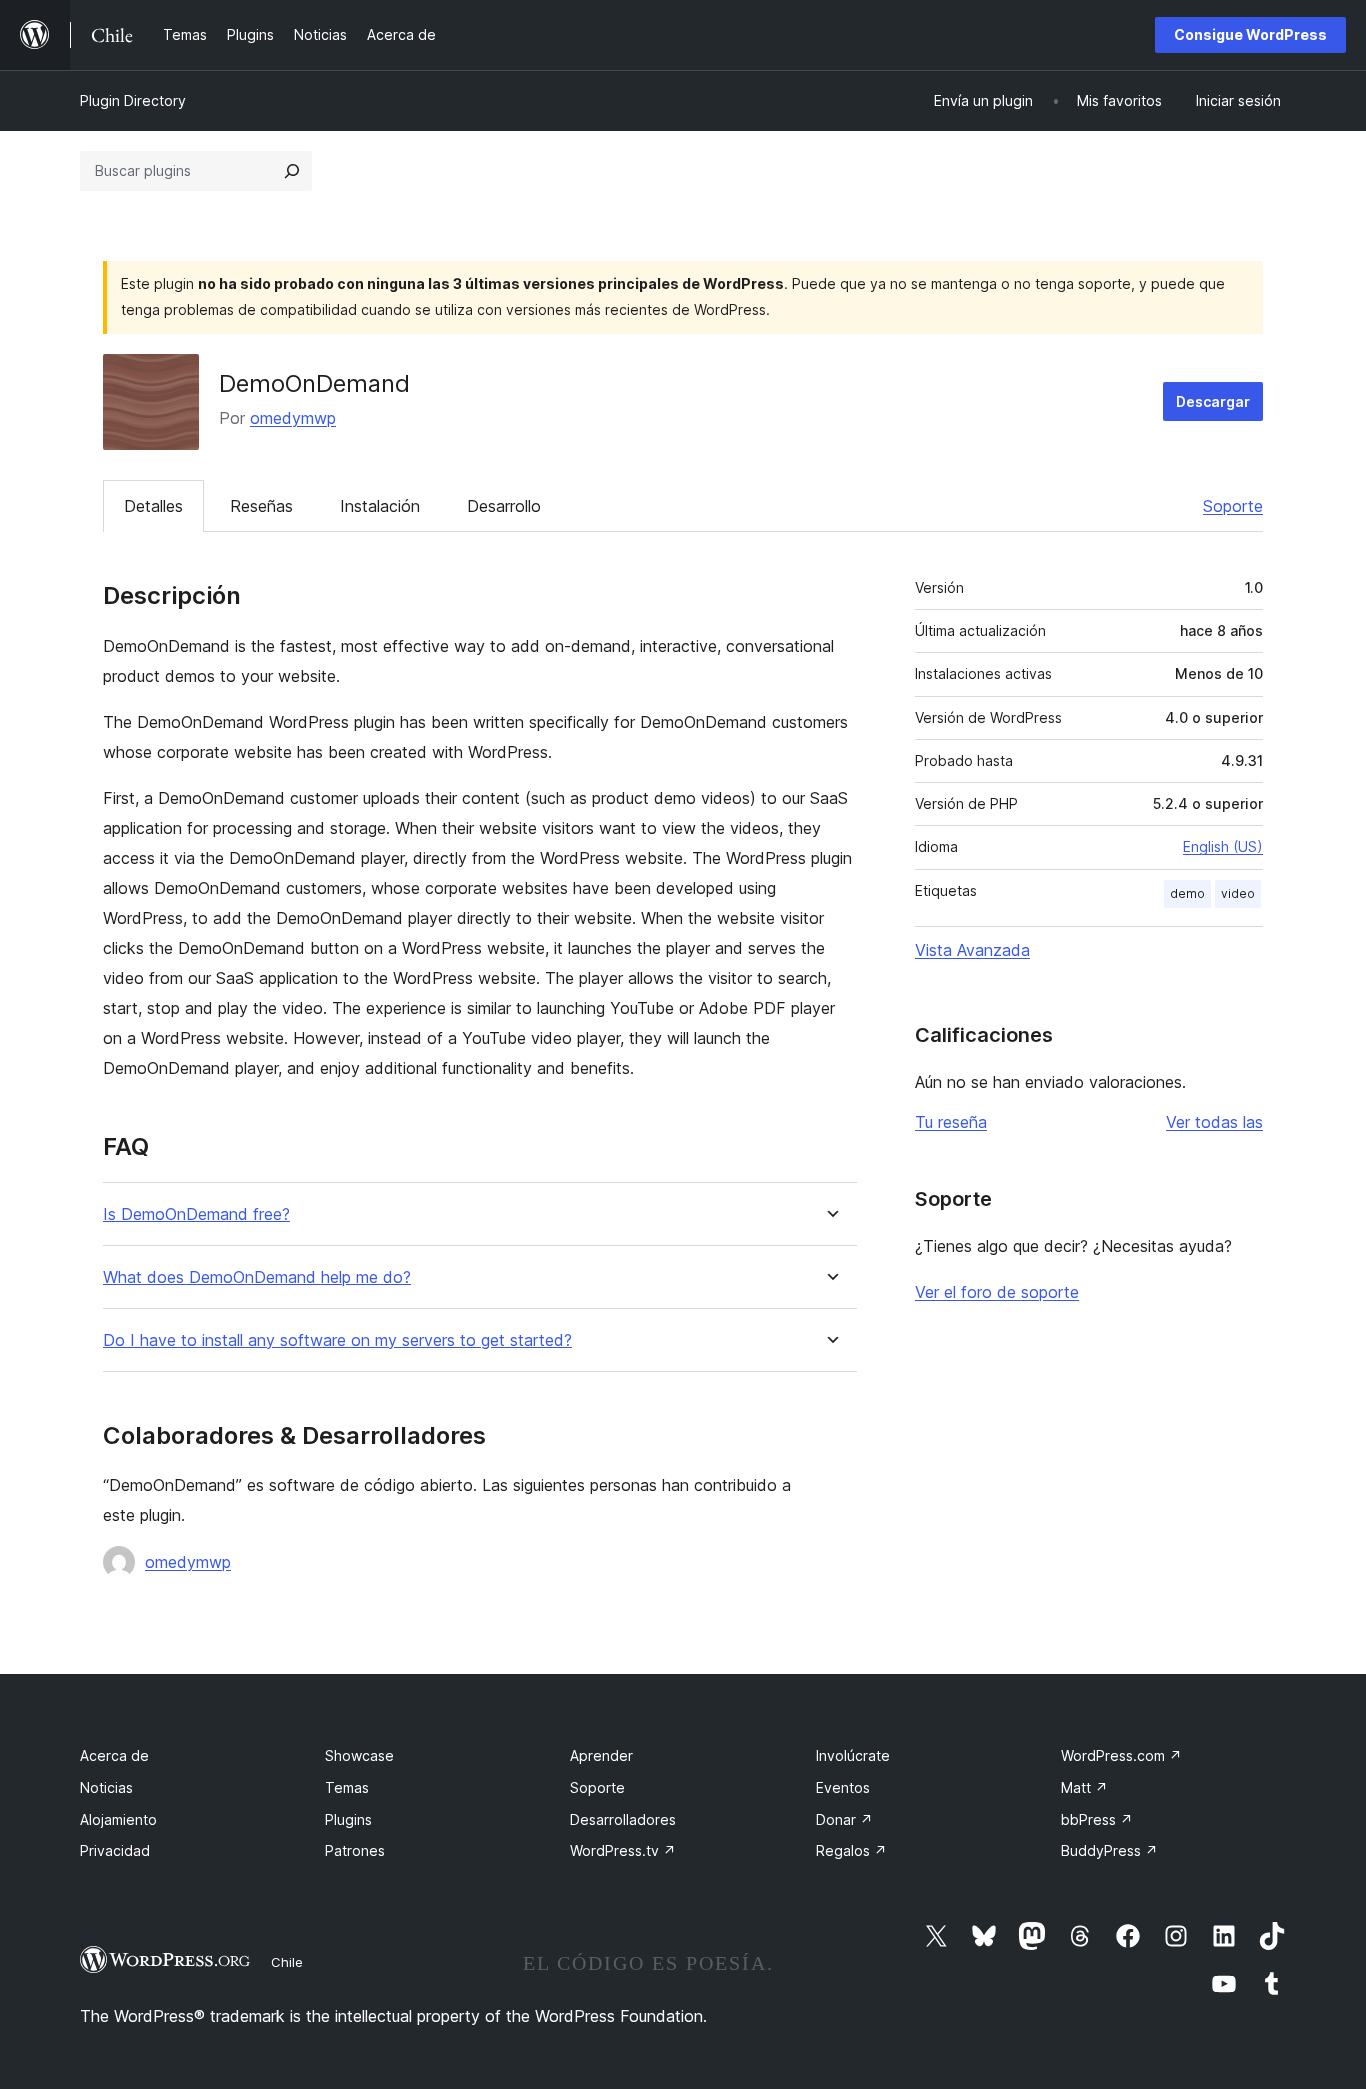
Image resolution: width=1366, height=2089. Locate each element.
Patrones (355, 1850)
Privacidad (115, 1850)
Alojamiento (118, 1819)
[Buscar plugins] (292, 171)
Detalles (153, 506)
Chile (287, 1962)
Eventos (843, 1787)
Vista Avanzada (972, 950)
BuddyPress (1109, 1850)
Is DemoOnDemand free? (196, 1214)
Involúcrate (853, 1755)
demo (1187, 893)
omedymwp (293, 418)
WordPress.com (1121, 1755)
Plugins (348, 1819)
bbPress (1097, 1819)
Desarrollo (504, 506)
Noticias (106, 1787)
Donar (844, 1819)
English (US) (1223, 846)
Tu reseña (951, 1122)
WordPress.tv (623, 1850)
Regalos (851, 1850)
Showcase (359, 1755)
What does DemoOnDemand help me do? (257, 1277)
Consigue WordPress (1250, 34)
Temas (347, 1787)
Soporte (1233, 506)
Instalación (380, 506)
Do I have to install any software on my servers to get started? (337, 1340)
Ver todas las (1214, 1122)
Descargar (1213, 401)
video (1238, 893)
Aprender (601, 1755)
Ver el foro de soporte (997, 1292)
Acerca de (114, 1755)
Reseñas (261, 506)
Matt (1084, 1787)
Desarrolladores (623, 1819)
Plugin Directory (133, 100)
